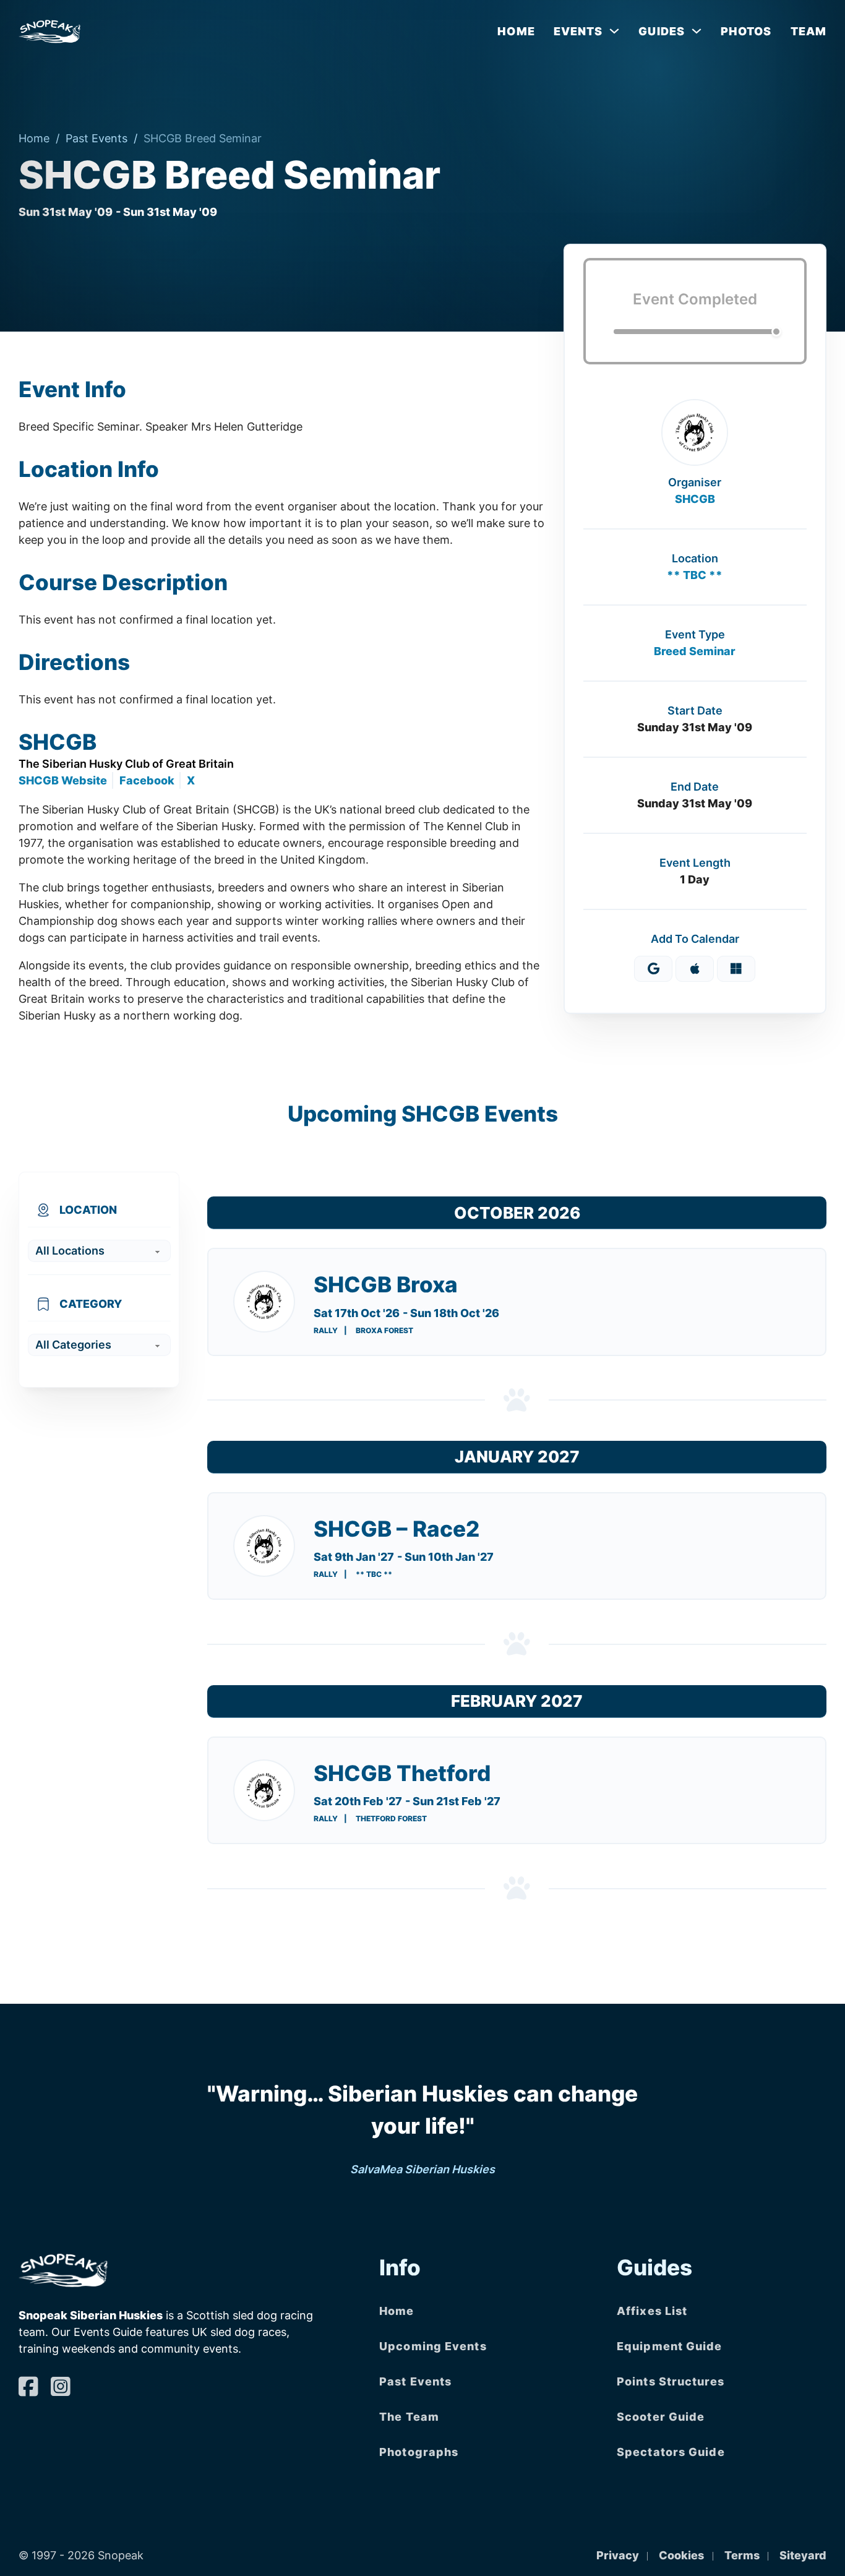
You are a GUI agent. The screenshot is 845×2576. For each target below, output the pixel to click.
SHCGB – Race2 (397, 1529)
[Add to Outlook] (736, 969)
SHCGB (695, 499)
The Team (409, 2417)
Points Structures (671, 2381)
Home (516, 31)
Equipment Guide (670, 2346)
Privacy (618, 2555)
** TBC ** (695, 575)
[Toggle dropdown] (614, 31)
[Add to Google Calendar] (653, 969)
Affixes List (652, 2311)
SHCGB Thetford (402, 1773)
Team (809, 31)
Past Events (97, 138)
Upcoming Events (433, 2346)
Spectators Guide (671, 2452)
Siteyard (803, 2555)
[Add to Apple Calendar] (695, 969)
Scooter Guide (661, 2417)
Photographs (419, 2452)
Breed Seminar (695, 651)
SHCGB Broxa (386, 1284)
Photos (746, 31)
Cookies (681, 2555)
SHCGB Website (63, 780)
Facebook (147, 780)
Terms (742, 2555)
